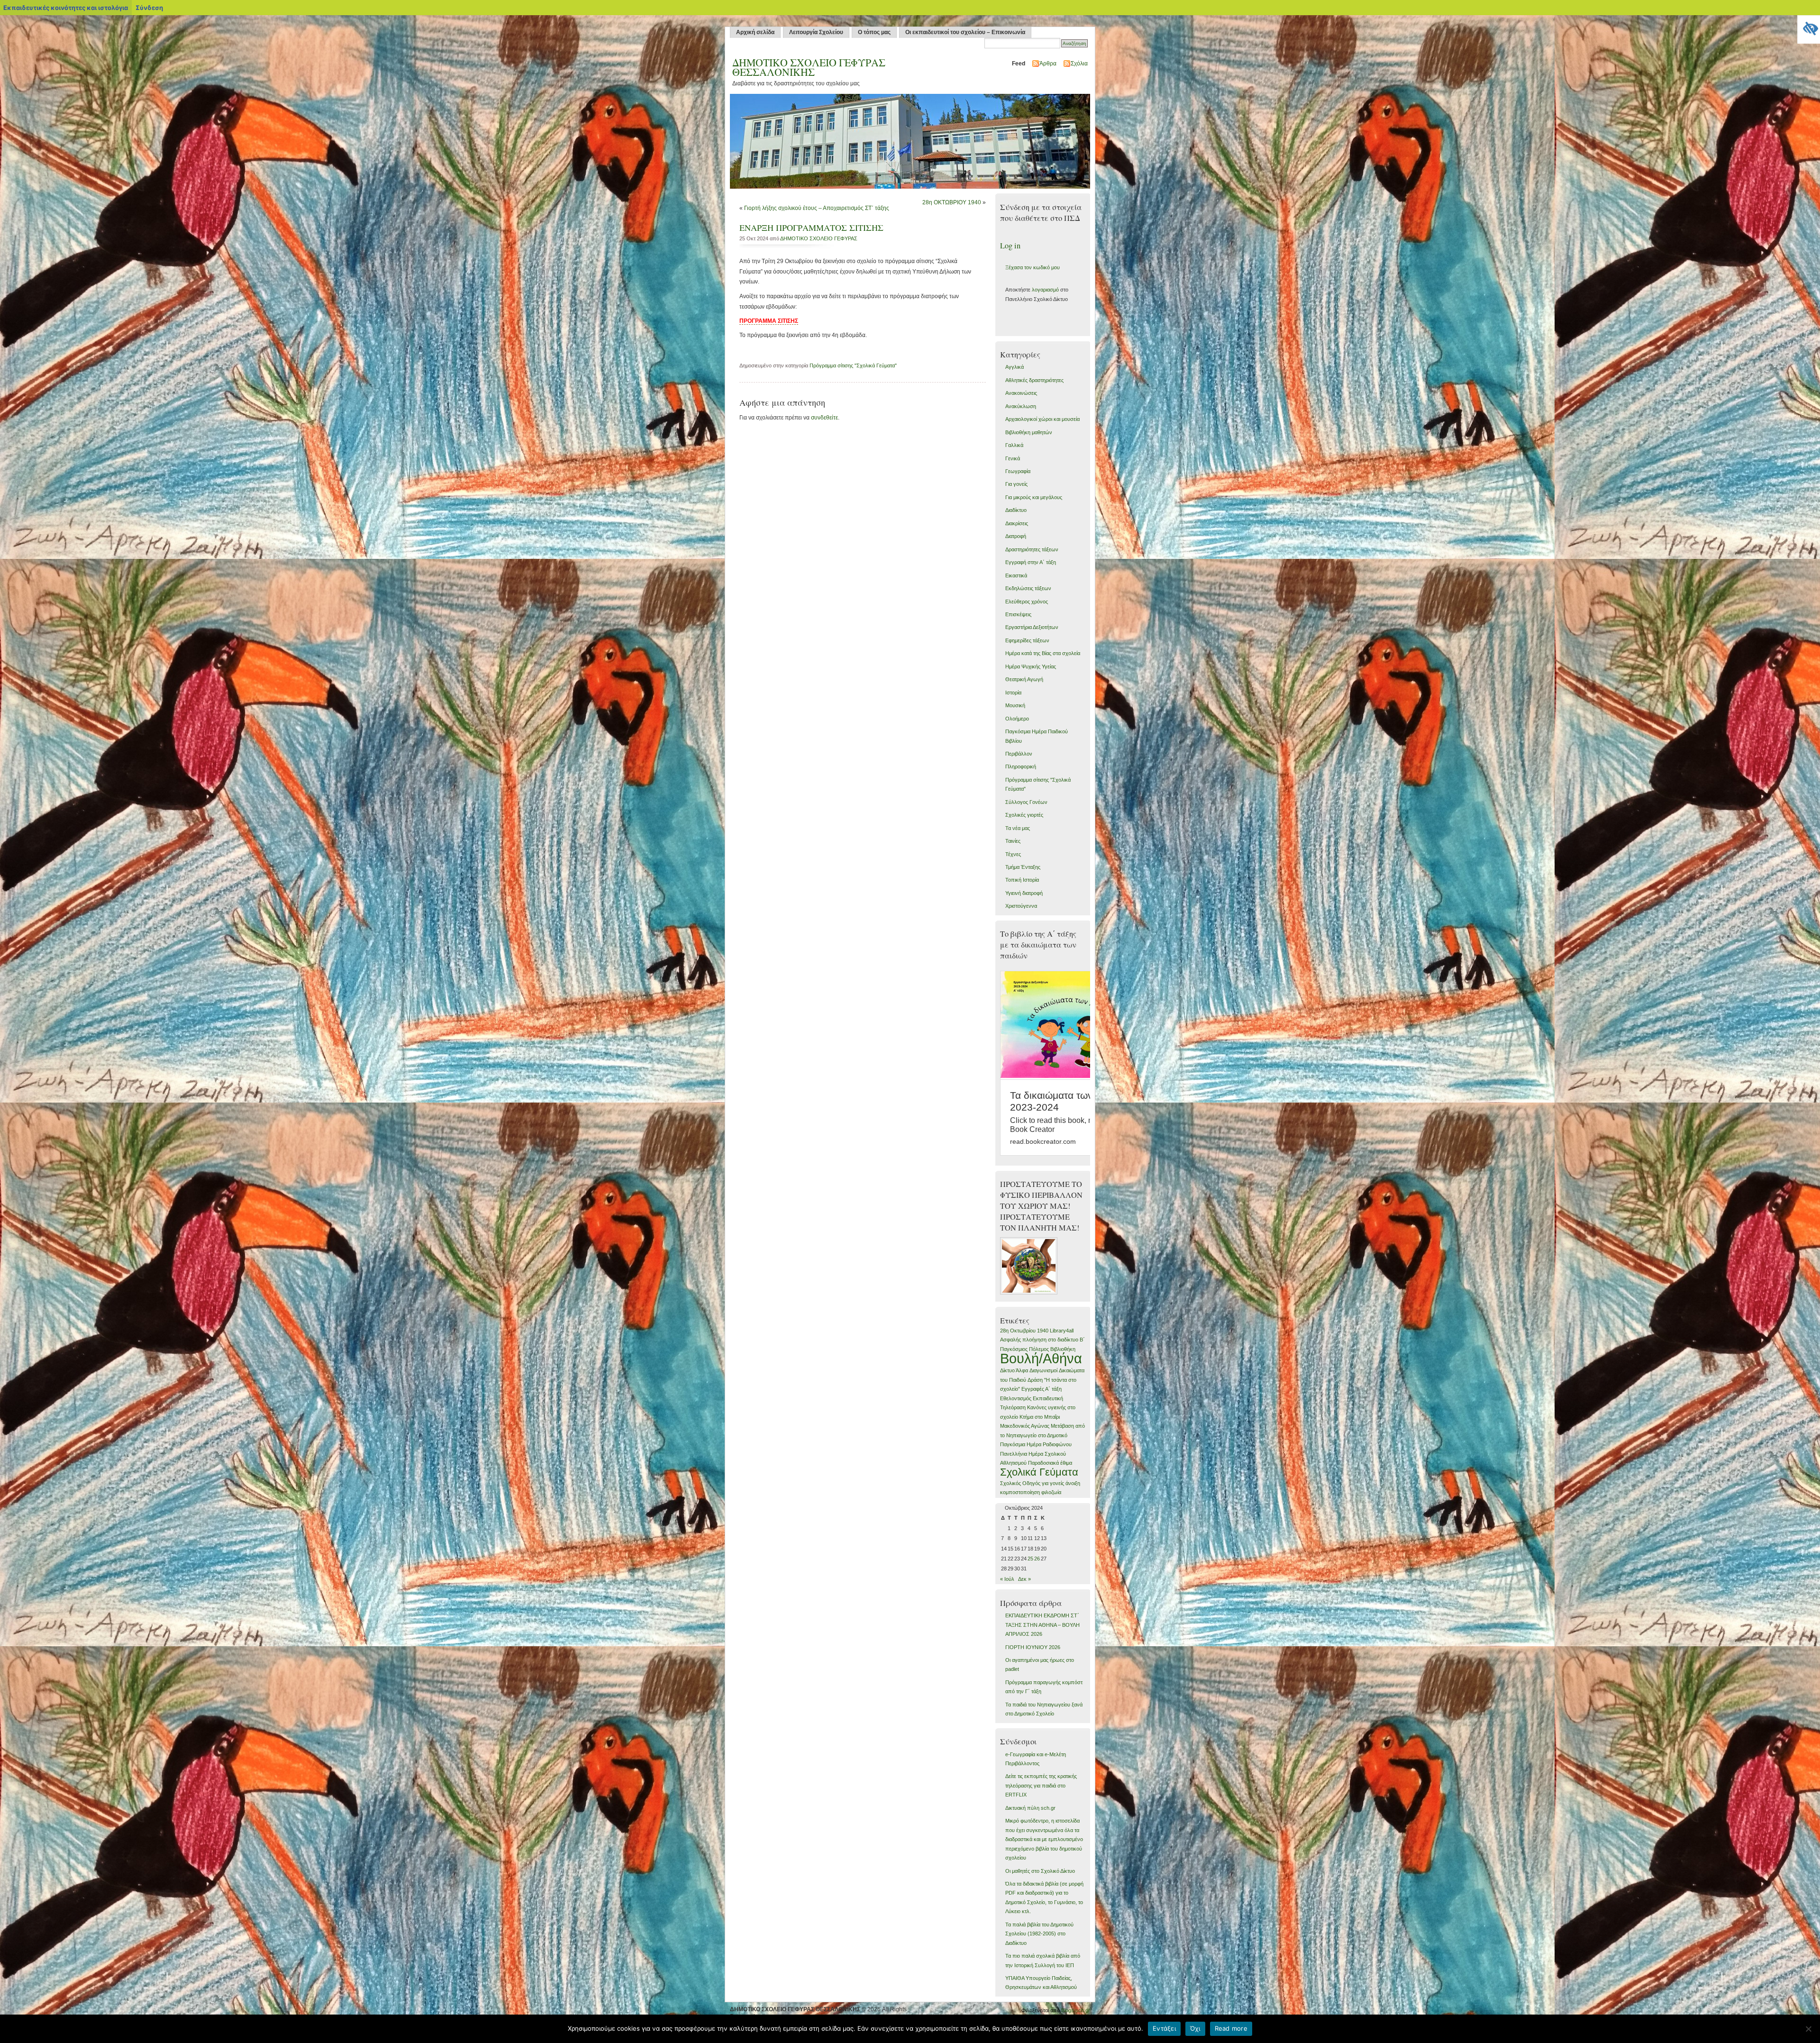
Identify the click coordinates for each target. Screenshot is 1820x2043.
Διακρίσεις (1017, 523)
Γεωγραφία (1018, 471)
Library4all (1062, 1331)
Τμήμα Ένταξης (1023, 867)
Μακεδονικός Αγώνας (1025, 1426)
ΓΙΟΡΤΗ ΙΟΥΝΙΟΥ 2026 (1033, 1647)
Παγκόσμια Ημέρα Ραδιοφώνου (1036, 1444)
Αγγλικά (1015, 367)
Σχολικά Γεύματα (1039, 1472)
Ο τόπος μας (874, 32)
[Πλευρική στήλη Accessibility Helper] (1809, 27)
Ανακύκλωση (1021, 406)
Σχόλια (1079, 64)
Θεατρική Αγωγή (1024, 679)
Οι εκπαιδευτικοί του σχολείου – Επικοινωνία (965, 32)
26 (1037, 1559)
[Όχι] (1808, 2029)
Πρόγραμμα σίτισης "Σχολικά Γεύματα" (853, 365)
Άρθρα (1048, 64)
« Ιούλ (1007, 1579)
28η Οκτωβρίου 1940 (1024, 1331)
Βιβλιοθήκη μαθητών (1029, 432)
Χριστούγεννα (1021, 906)
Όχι (1195, 2028)
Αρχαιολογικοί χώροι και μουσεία (1042, 419)
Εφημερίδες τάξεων (1027, 640)
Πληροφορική (1021, 766)
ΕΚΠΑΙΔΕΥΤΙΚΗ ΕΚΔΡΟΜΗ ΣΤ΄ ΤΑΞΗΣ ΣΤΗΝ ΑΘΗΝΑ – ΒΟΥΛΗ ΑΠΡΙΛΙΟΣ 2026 (1042, 1625)
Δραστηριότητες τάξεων (1032, 549)
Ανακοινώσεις (1021, 393)
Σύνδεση (149, 8)
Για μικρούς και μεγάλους (1034, 497)
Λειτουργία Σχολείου (816, 32)
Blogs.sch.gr (1076, 2010)
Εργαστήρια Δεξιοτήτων (1032, 627)
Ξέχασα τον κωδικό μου (1033, 267)
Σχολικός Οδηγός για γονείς (1032, 1483)
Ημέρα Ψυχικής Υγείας (1031, 666)
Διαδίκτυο (1016, 510)
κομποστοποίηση (1020, 1492)
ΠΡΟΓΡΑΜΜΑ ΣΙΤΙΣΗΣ (769, 321)
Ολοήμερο (1017, 719)
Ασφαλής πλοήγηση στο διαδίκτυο (1039, 1340)
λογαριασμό (1045, 290)
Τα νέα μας (1018, 828)
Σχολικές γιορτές (1024, 815)
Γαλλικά (1014, 445)
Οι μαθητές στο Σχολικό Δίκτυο (1040, 1871)
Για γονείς (1016, 484)
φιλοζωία (1051, 1492)
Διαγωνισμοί (1043, 1370)
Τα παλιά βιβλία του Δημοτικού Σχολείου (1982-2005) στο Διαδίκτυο (1039, 1934)
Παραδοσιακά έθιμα (1050, 1463)
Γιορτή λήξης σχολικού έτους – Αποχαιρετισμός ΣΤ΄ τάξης (817, 208)
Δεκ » (1024, 1579)
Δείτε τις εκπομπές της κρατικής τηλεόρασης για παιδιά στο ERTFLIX (1041, 1785)
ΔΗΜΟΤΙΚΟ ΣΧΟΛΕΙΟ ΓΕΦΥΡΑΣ (819, 238)
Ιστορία (1013, 693)
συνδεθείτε (824, 418)
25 (1030, 1559)
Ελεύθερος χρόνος (1027, 602)
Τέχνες (1013, 854)
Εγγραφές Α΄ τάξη (1042, 1389)
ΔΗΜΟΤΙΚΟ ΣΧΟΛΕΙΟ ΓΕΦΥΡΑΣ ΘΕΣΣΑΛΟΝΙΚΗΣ (809, 67)
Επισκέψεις (1018, 614)
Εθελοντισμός (1016, 1398)
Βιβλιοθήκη (1063, 1349)
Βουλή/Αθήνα (1041, 1358)
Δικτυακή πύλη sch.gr (1030, 1808)
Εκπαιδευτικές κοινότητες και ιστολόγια (66, 8)
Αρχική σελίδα (755, 32)
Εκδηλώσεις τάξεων (1028, 588)
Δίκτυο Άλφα (1014, 1370)
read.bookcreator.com (1043, 1141)
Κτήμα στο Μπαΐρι (1040, 1417)
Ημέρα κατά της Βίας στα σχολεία (1043, 653)
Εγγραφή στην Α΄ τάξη (1031, 562)
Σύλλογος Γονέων (1026, 802)
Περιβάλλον (1019, 754)
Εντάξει (1164, 2028)
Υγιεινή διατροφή (1024, 893)
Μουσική (1015, 705)
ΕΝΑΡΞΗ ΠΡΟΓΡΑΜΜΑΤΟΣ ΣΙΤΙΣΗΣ (811, 228)
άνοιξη (1073, 1483)
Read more (1231, 2028)
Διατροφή (1016, 536)
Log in (1010, 246)
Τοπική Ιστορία (1022, 880)
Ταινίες (1013, 841)
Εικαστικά (1016, 575)
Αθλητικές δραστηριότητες (1034, 380)
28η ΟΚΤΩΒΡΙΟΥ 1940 (952, 202)
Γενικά (1013, 458)
